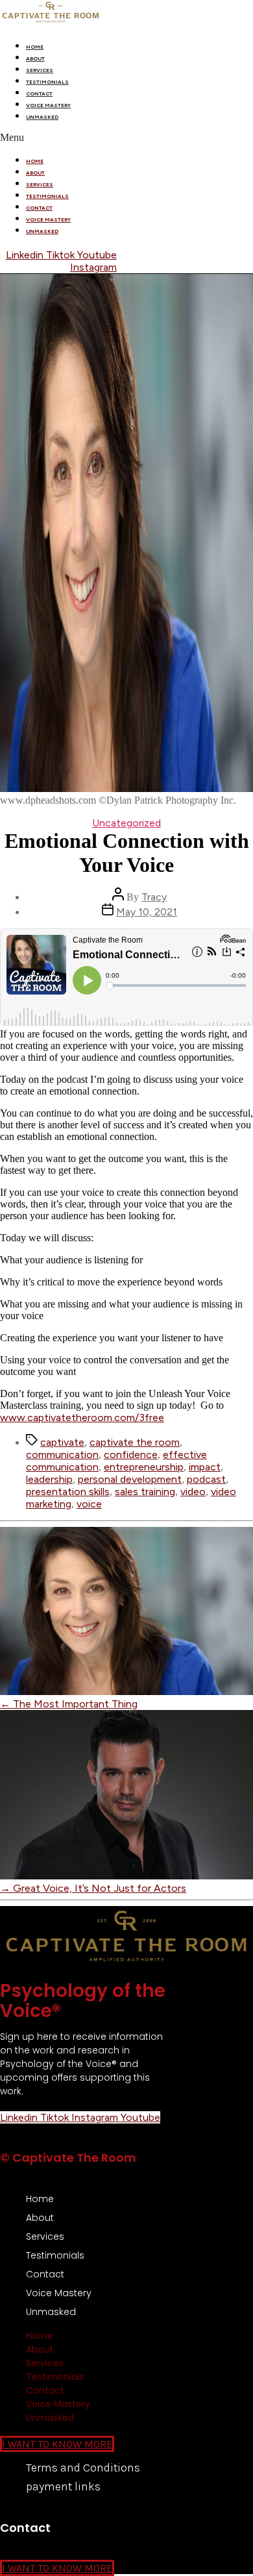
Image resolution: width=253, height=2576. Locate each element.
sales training (145, 1492)
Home (35, 47)
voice (89, 1504)
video (193, 1492)
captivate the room (135, 1442)
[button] (126, 138)
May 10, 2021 (147, 912)
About (35, 58)
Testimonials (47, 82)
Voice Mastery (48, 105)
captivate (62, 1442)
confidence (131, 1455)
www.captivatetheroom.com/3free (82, 1418)
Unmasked (42, 117)
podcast (206, 1479)
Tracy (154, 897)
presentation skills (68, 1492)
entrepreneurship (144, 1467)
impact (205, 1467)
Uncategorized (126, 823)
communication (62, 1455)
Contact (39, 93)
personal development (130, 1479)
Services (40, 70)
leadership (49, 1479)
